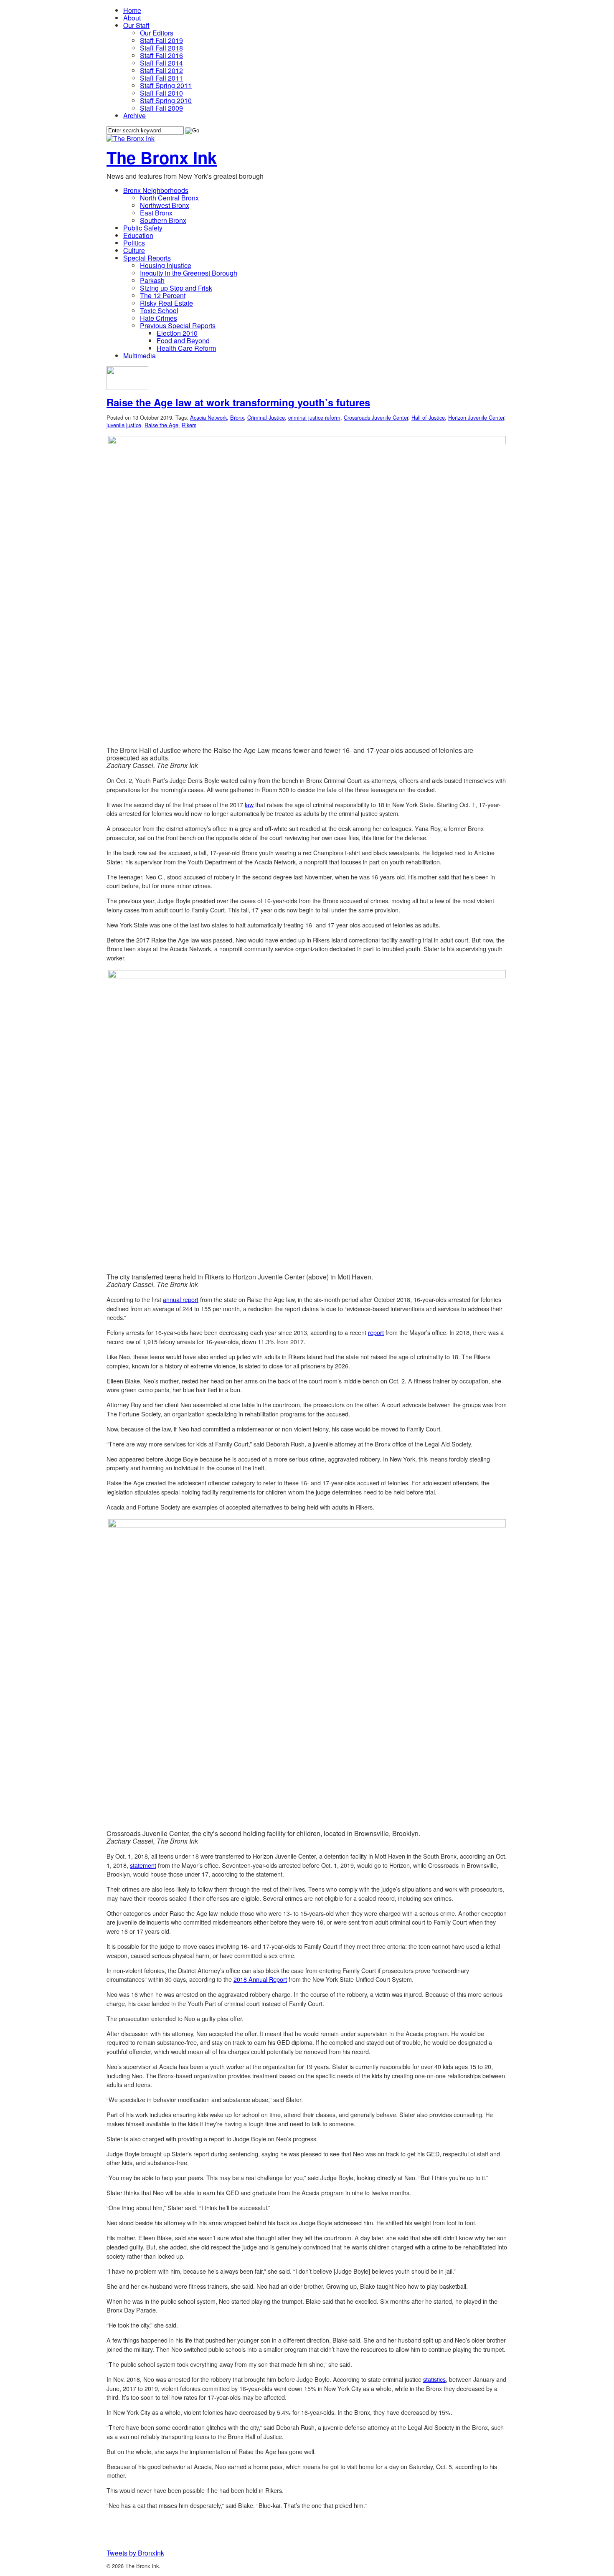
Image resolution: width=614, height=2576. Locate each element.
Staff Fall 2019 (161, 40)
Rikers (189, 425)
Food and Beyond (183, 341)
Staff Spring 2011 (166, 85)
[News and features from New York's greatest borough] (131, 138)
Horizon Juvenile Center (476, 417)
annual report (181, 1299)
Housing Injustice (166, 265)
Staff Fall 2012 (161, 70)
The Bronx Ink (162, 157)
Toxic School (159, 310)
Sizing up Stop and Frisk (176, 288)
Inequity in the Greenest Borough (189, 273)
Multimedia (140, 356)
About (132, 18)
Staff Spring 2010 (166, 100)
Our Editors (157, 33)
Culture (134, 250)
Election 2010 (177, 333)
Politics (134, 243)
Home (132, 10)
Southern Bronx (163, 220)
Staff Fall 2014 (161, 63)
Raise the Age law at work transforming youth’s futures (238, 402)
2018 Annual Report (260, 1979)
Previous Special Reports (178, 325)
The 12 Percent (163, 295)
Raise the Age (161, 425)
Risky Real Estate (166, 303)
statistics (434, 2379)
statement (143, 1865)
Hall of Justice (428, 417)
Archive (134, 115)
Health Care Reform (186, 348)
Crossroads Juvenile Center (376, 417)
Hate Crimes (159, 318)
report (376, 1332)
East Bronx (156, 213)
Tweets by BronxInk (135, 2553)
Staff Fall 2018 (161, 48)
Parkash (152, 280)
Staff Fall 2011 (161, 78)
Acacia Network (208, 417)
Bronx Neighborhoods (156, 190)
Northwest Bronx (165, 205)
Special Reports (147, 258)
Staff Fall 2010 (161, 93)
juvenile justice (124, 425)
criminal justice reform (314, 417)
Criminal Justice (266, 417)
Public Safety (143, 228)
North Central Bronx (169, 198)
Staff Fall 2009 (161, 108)
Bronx (237, 417)
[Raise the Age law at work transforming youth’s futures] (127, 387)
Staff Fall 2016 (161, 55)
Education (138, 235)
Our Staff (136, 25)
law (249, 804)
